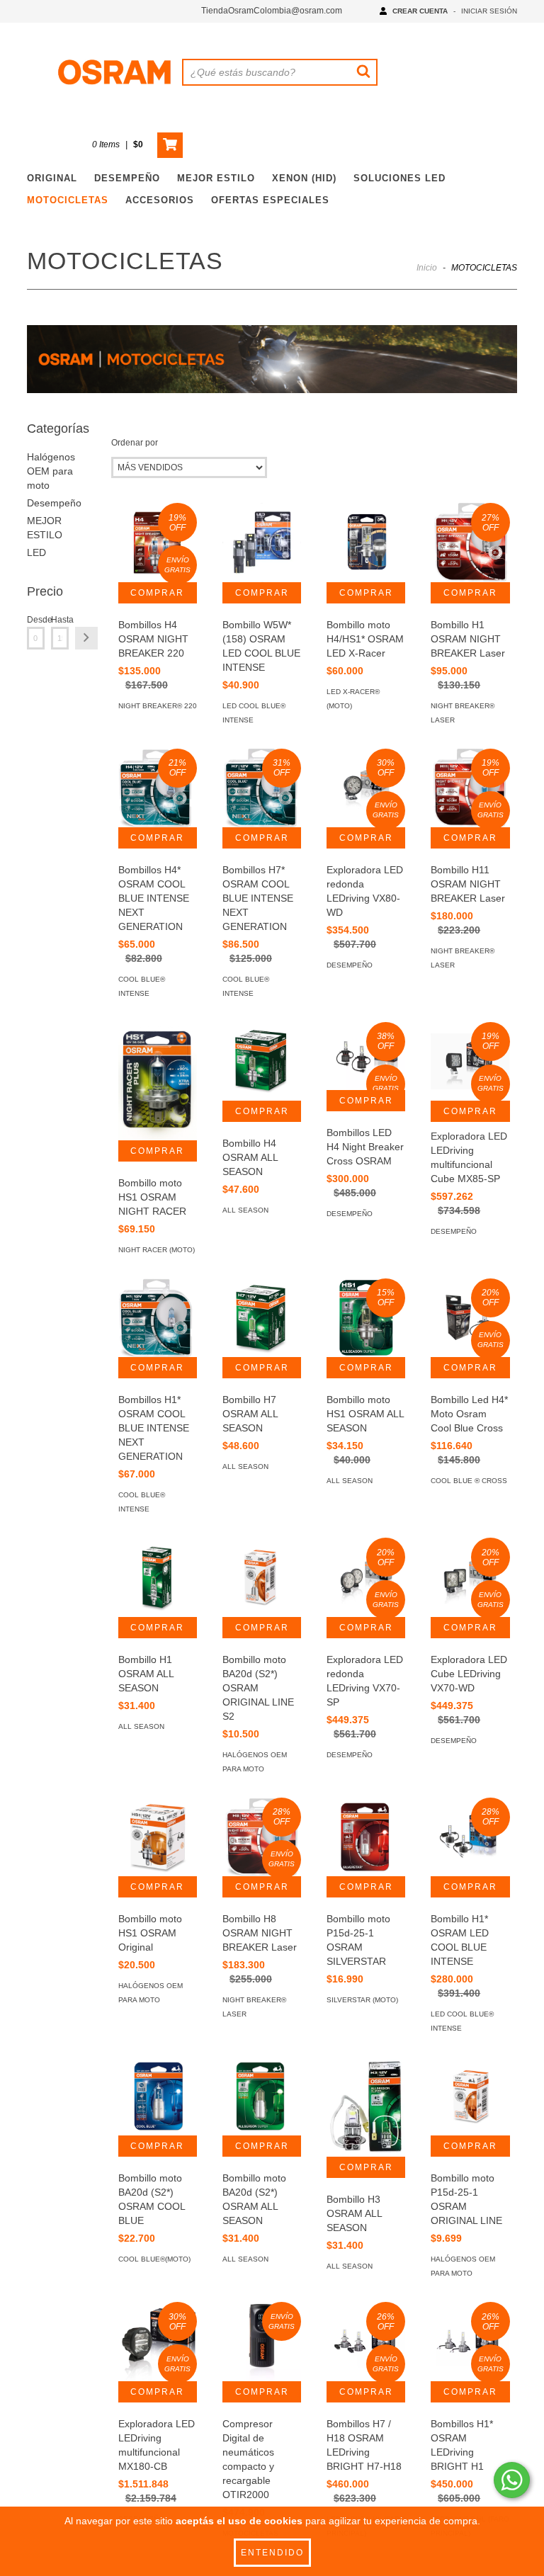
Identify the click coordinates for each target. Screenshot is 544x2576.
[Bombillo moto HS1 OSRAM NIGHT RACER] (158, 1081)
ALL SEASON (245, 1210)
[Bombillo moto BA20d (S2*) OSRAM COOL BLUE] (158, 2096)
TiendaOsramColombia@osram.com (272, 11)
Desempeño (54, 503)
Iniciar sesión (489, 11)
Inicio (427, 268)
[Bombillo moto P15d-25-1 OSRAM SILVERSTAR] (366, 1837)
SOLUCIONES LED (399, 178)
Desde (36, 620)
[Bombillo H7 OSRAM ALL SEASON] (262, 1318)
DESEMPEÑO (127, 178)
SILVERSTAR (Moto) (362, 2000)
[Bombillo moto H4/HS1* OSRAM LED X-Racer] (366, 542)
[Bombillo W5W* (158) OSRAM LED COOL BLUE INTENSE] (262, 542)
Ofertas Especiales (270, 200)
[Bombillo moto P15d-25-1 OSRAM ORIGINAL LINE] (470, 2096)
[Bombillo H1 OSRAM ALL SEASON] (158, 1577)
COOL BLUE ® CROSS (469, 1481)
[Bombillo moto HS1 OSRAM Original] (158, 1837)
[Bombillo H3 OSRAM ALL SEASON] (366, 2107)
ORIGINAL (52, 178)
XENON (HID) (304, 178)
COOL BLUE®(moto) (154, 2259)
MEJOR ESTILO (216, 178)
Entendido (272, 2553)
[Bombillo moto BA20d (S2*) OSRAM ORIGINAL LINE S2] (262, 1577)
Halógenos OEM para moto (51, 471)
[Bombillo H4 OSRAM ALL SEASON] (262, 1061)
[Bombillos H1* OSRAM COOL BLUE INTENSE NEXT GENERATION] (158, 1318)
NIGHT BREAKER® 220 (158, 706)
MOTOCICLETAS (68, 200)
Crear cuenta (420, 11)
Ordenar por (135, 443)
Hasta (60, 620)
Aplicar (86, 638)
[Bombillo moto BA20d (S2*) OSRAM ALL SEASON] (262, 2096)
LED (36, 552)
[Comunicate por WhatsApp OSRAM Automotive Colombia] (512, 2480)
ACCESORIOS (160, 200)
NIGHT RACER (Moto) (157, 1250)
